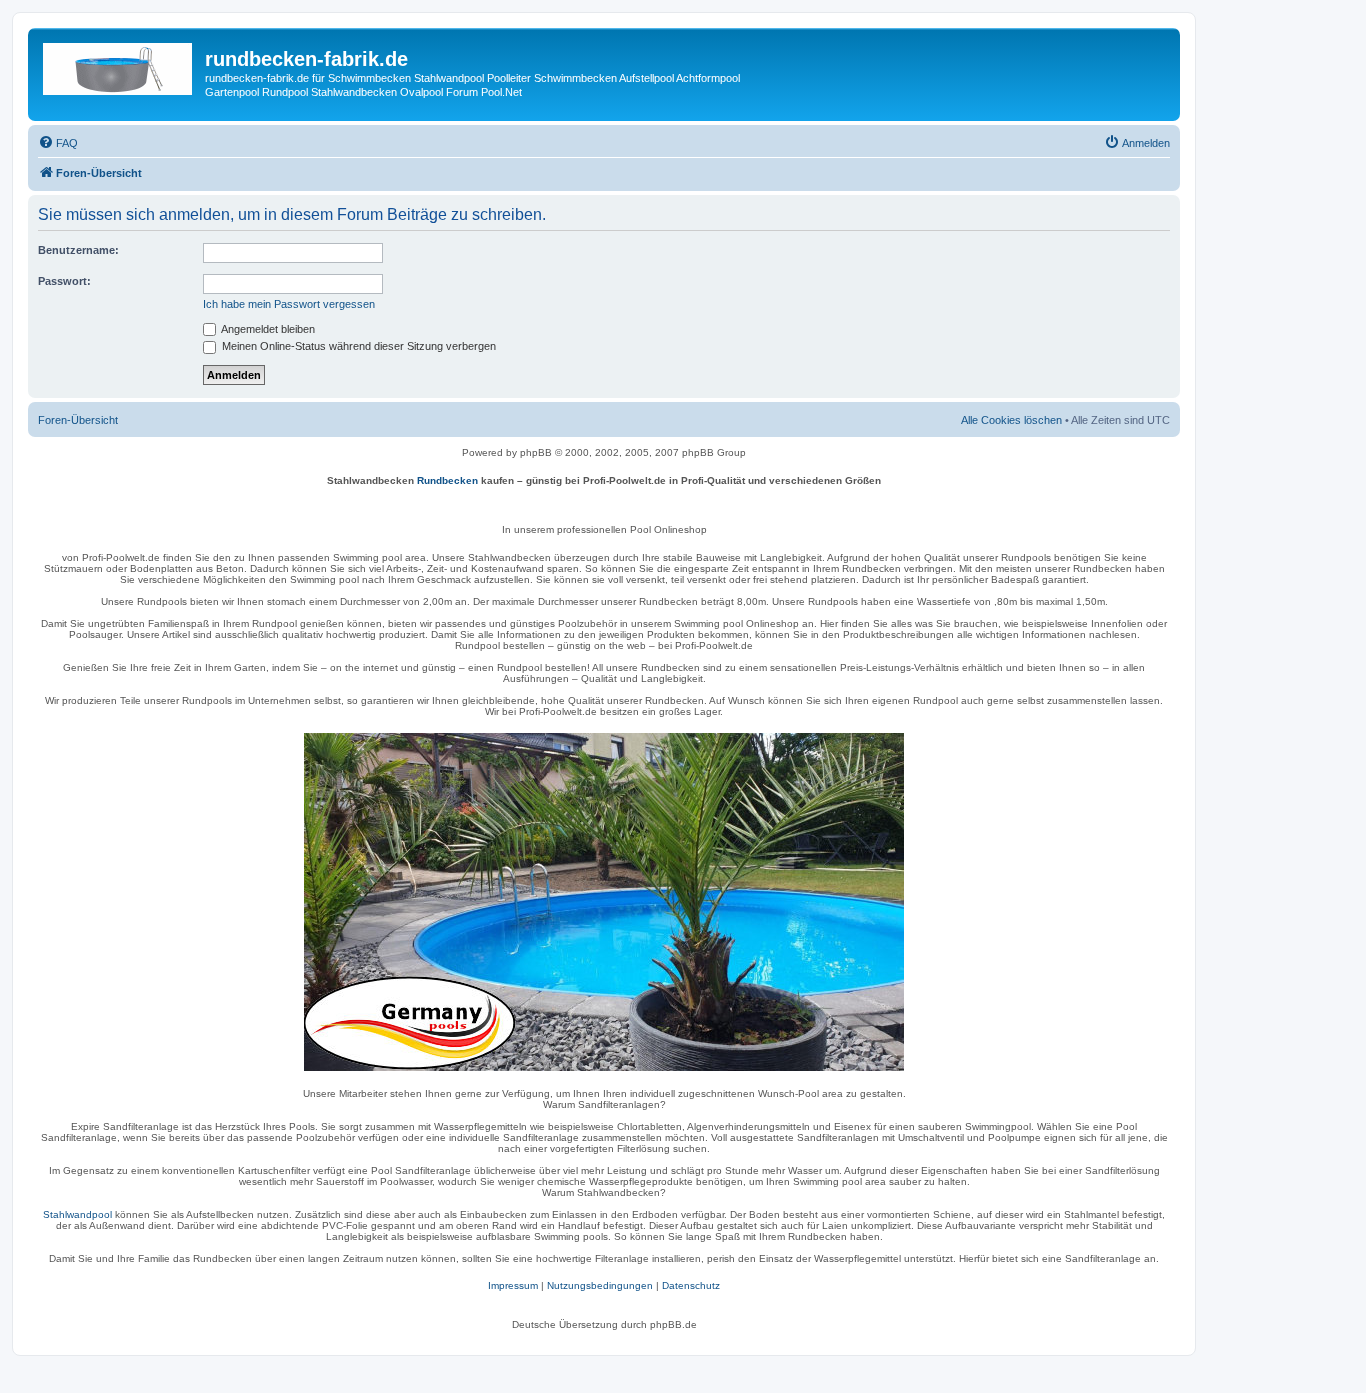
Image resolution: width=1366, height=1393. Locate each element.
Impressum (513, 1285)
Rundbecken (447, 480)
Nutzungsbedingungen (600, 1285)
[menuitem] (58, 143)
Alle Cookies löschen (1011, 420)
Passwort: (64, 281)
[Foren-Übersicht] (119, 65)
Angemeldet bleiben (267, 329)
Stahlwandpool (77, 1214)
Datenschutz (691, 1285)
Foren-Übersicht (78, 420)
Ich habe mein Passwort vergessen (289, 304)
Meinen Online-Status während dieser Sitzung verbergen (357, 346)
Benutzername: (78, 250)
